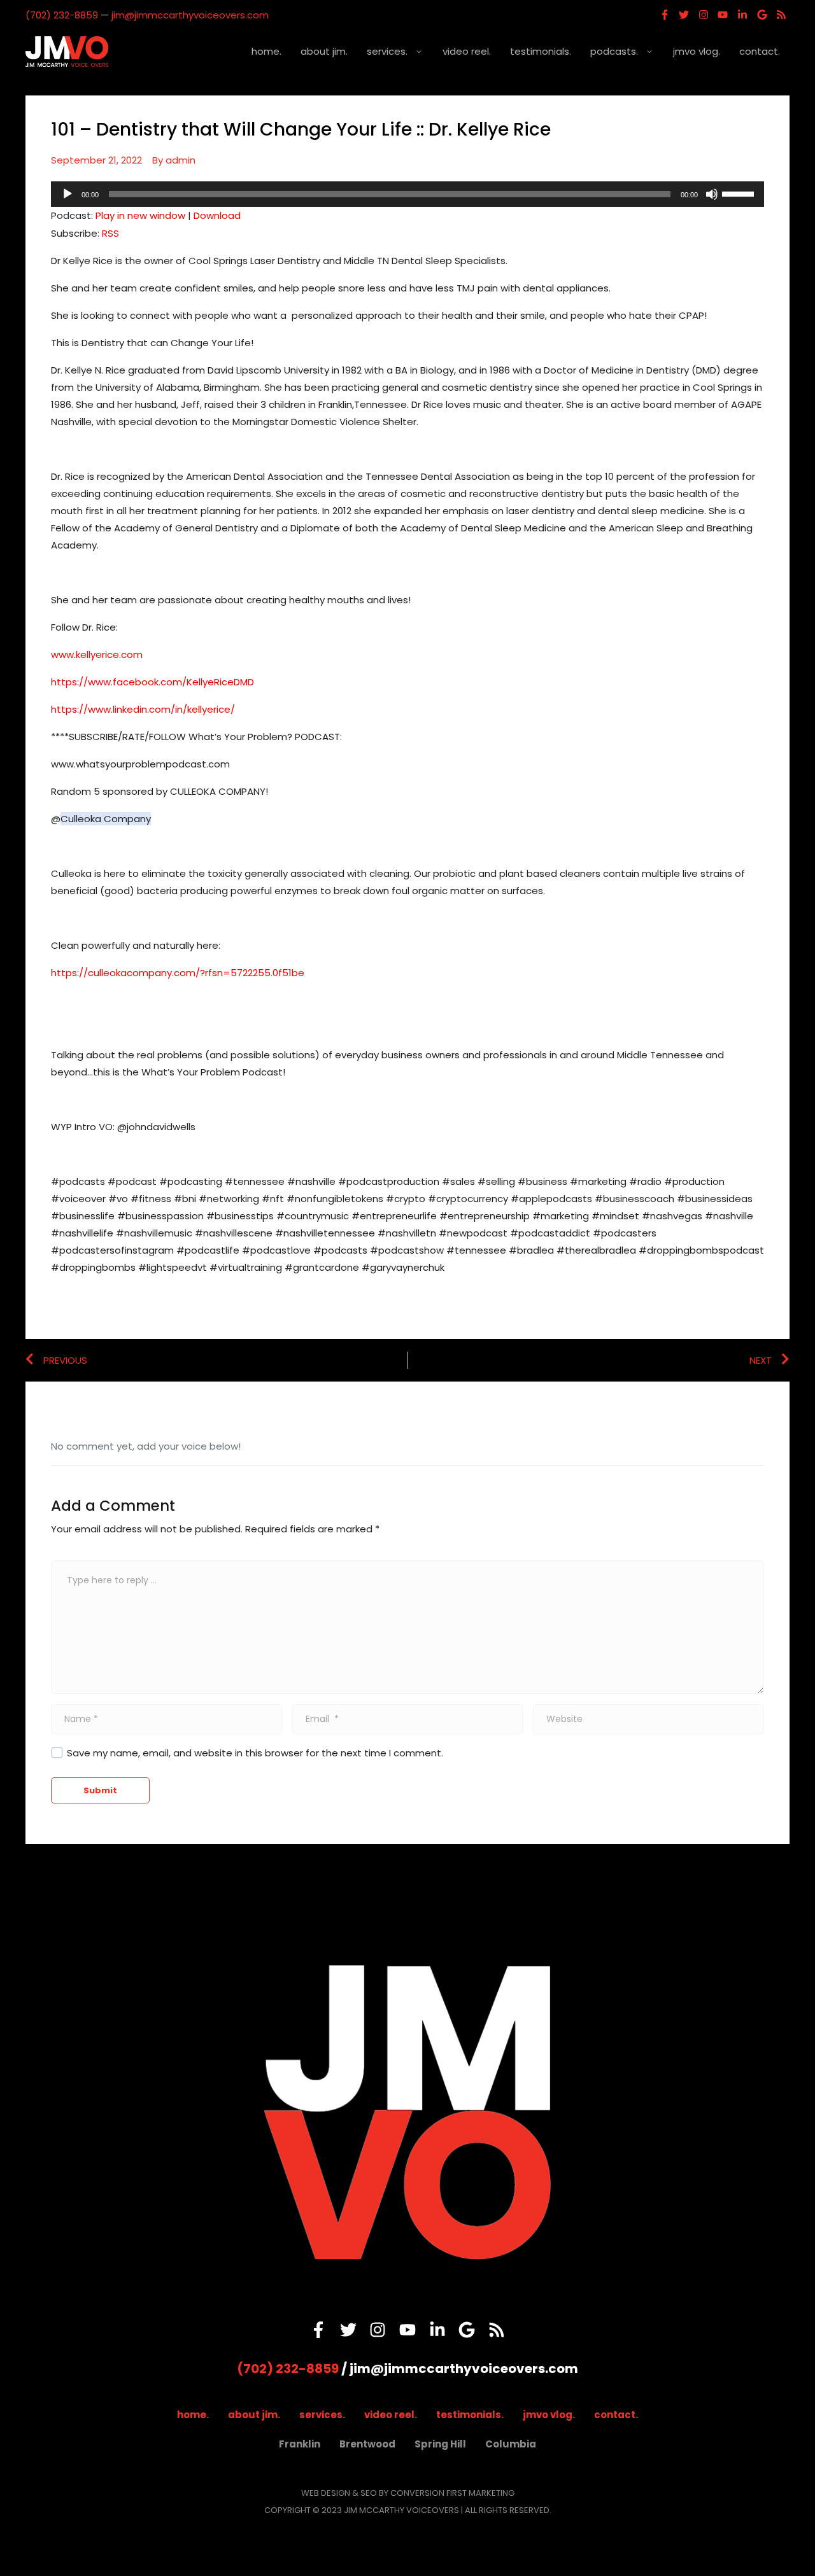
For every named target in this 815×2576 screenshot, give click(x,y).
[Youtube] (723, 15)
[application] (407, 194)
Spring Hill (440, 2444)
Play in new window (140, 215)
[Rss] (781, 15)
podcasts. (614, 51)
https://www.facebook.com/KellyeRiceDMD (152, 682)
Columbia (511, 2444)
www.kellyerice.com (97, 654)
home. (266, 51)
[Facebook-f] (665, 15)
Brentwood (367, 2444)
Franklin (300, 2444)
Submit (100, 1790)
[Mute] (712, 194)
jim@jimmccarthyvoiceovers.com (190, 15)
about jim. (324, 51)
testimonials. (541, 51)
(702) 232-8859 (62, 15)
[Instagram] (704, 15)
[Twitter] (684, 15)
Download (217, 215)
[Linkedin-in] (742, 15)
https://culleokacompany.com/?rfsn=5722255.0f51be (178, 973)
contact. (760, 51)
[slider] (740, 193)
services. (387, 51)
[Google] (762, 15)
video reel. (467, 51)
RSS (110, 233)
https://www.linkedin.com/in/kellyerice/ (143, 709)
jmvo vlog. (697, 51)
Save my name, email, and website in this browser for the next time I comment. (255, 1753)
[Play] (67, 194)
